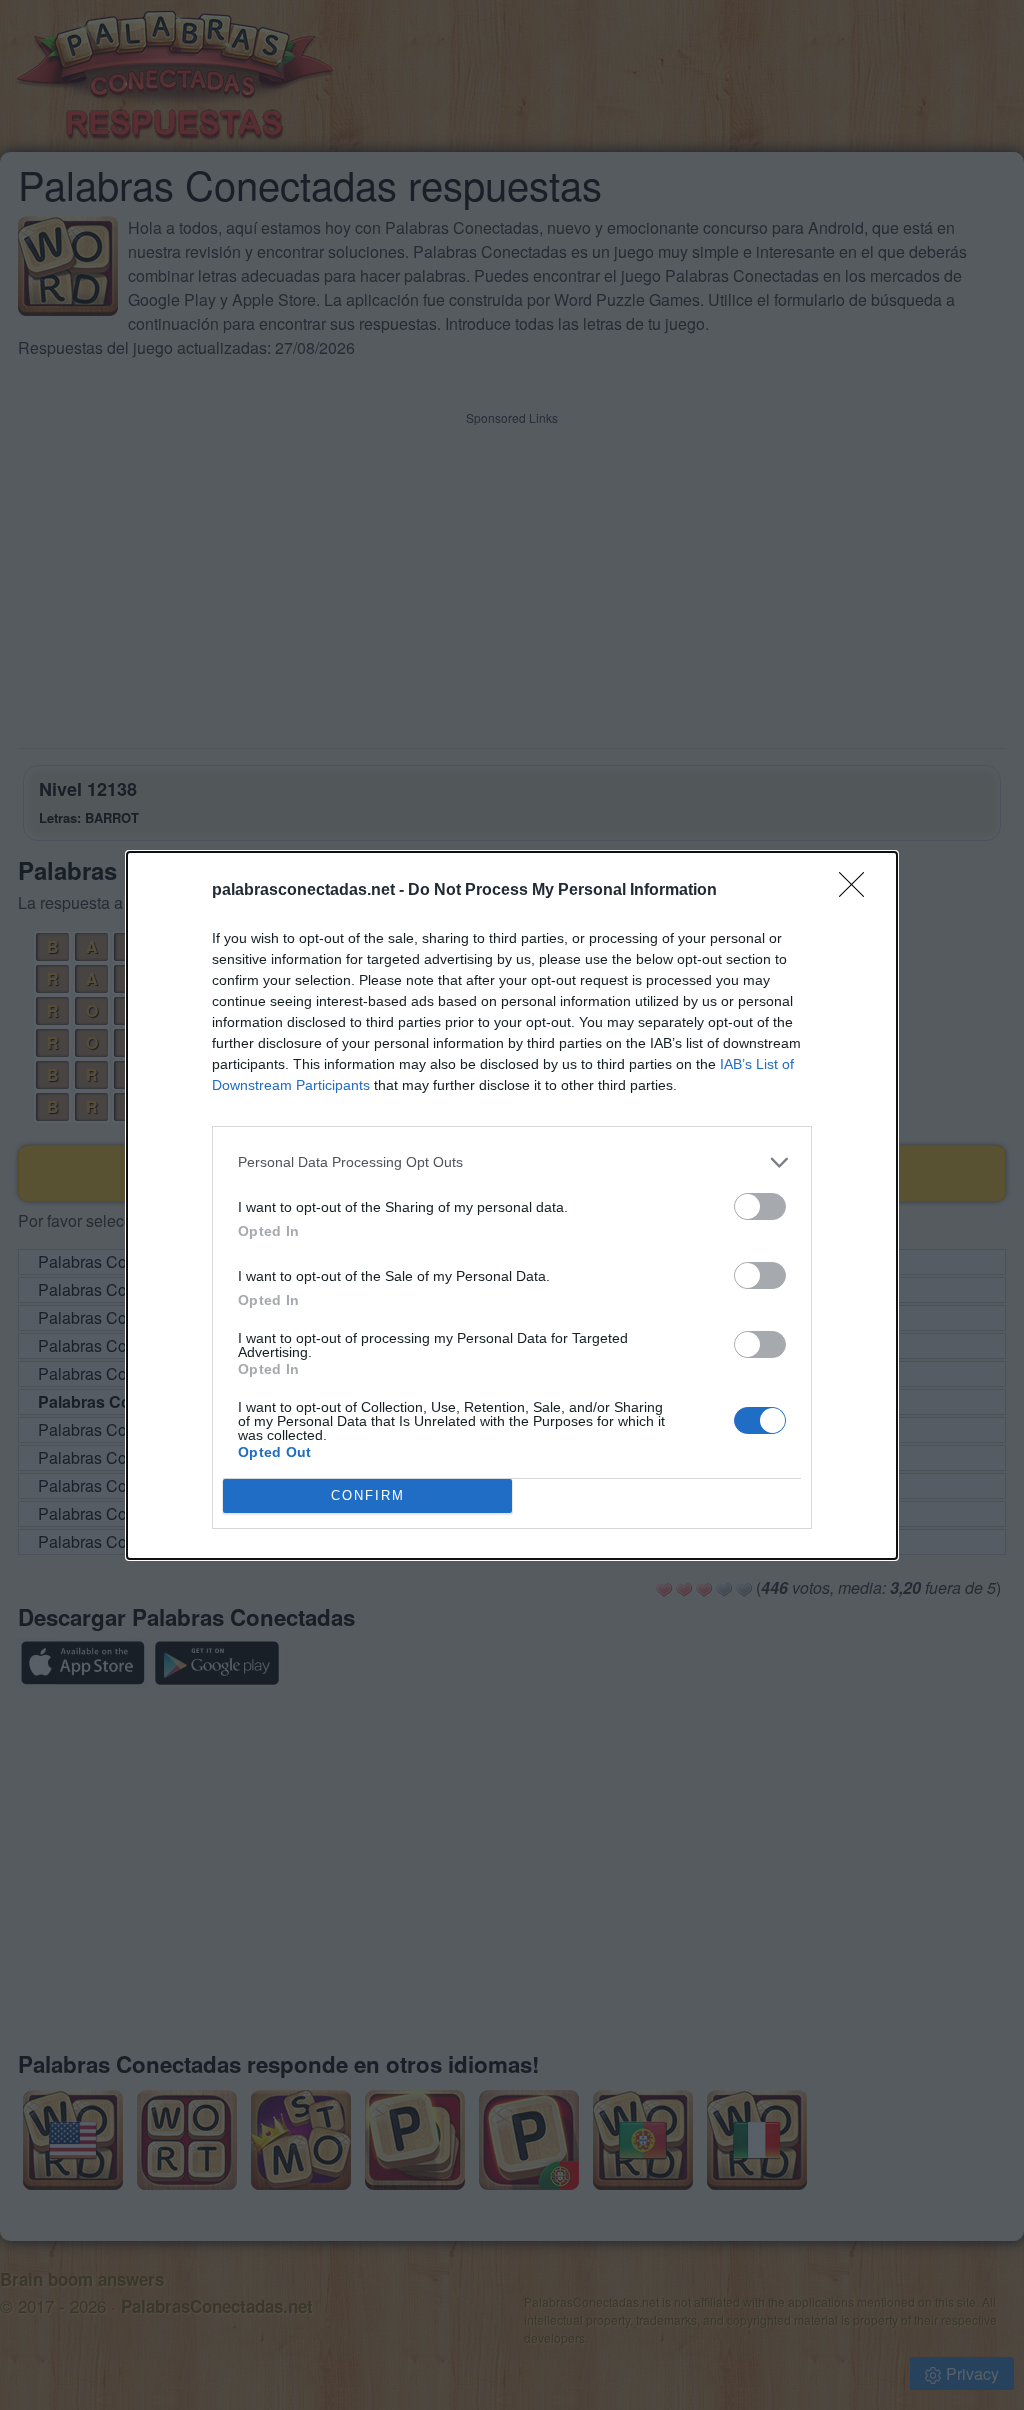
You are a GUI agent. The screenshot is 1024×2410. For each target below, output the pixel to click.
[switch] (760, 1206)
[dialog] (512, 1205)
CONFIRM (368, 1495)
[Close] (858, 891)
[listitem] (512, 1162)
